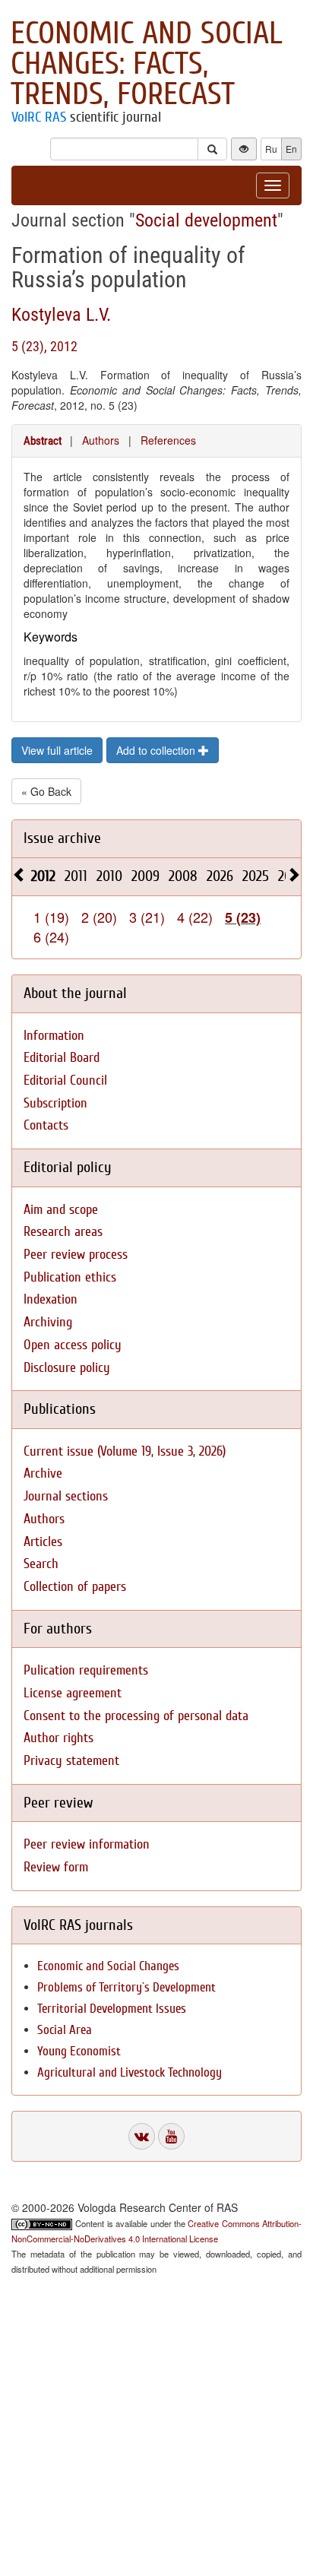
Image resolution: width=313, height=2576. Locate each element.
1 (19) (51, 917)
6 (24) (51, 936)
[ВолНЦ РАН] (142, 2136)
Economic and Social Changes (108, 1966)
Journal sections (66, 1496)
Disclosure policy (67, 1368)
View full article (57, 750)
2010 (109, 876)
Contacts (46, 1125)
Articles (43, 1542)
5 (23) (243, 917)
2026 (220, 876)
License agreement (73, 1693)
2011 (76, 876)
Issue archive (62, 838)
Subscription (55, 1103)
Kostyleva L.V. (61, 315)
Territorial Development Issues (112, 2009)
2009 (145, 876)
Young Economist (79, 2051)
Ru (271, 149)
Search (41, 1564)
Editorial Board (62, 1058)
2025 (256, 876)
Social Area (65, 2030)
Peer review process (76, 1255)
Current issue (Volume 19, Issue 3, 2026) (125, 1451)
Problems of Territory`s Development (126, 1987)
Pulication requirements (86, 1670)
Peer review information (87, 1844)
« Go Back (46, 791)
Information (54, 1036)
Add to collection (157, 750)
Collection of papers (75, 1587)
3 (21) (147, 917)
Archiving (48, 1322)
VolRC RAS (39, 117)
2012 (43, 876)
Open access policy (73, 1345)
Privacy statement (71, 1761)
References (168, 440)
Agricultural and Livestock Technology (130, 2072)
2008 (183, 876)
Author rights (58, 1738)
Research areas (63, 1232)
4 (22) (195, 917)
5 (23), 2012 (44, 346)
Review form (56, 1867)
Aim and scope (61, 1210)
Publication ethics (70, 1277)
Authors (101, 440)
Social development (206, 220)
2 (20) (99, 917)
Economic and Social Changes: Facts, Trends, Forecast (147, 64)
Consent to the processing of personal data (136, 1716)
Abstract (43, 441)
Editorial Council (65, 1080)
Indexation (51, 1299)
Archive (43, 1473)
